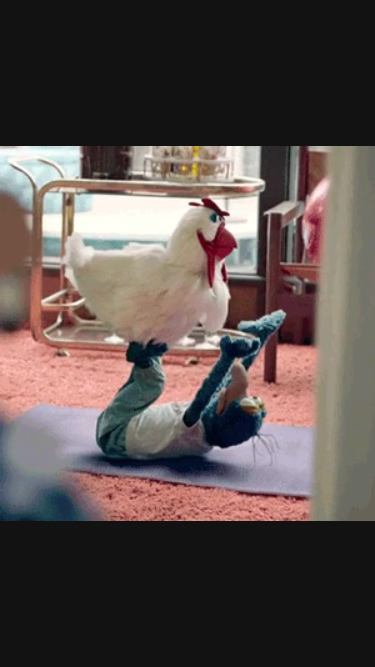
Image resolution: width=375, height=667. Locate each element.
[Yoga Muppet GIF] (187, 333)
